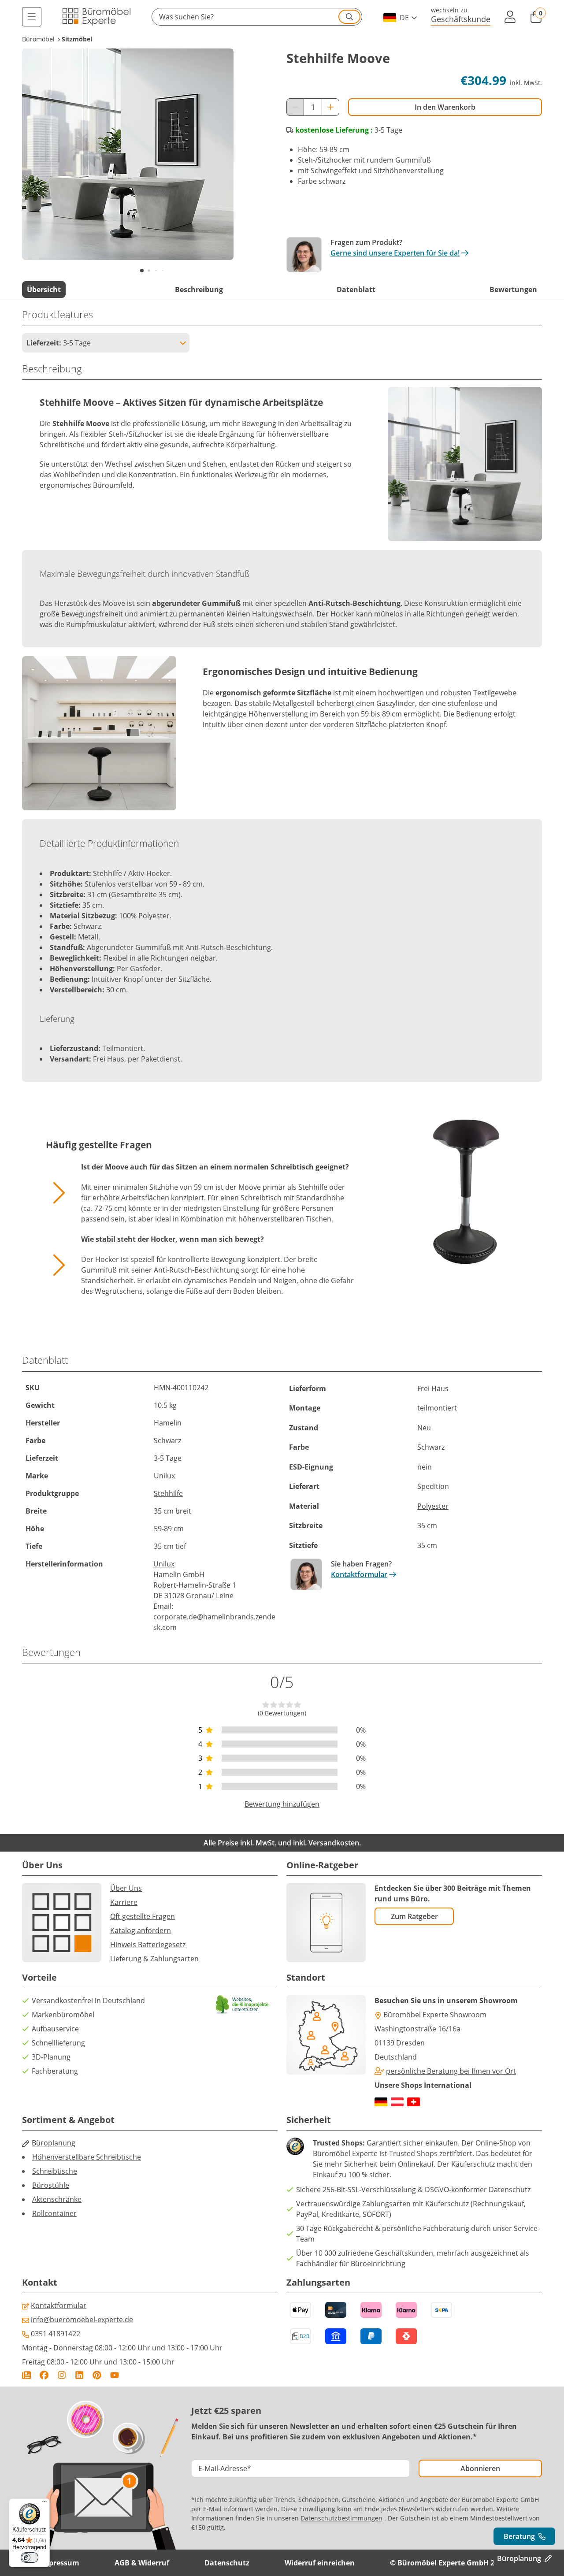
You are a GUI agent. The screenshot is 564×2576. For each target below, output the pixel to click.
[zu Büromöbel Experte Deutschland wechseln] (381, 2102)
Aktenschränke (57, 2199)
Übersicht (44, 290)
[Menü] (32, 17)
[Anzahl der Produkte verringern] (295, 107)
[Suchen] (349, 17)
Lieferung (126, 1959)
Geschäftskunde (461, 19)
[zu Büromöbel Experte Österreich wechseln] (397, 2102)
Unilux (164, 1564)
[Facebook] (44, 2375)
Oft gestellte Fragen (143, 1916)
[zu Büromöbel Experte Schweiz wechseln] (414, 2102)
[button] (257, 17)
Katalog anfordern (141, 1930)
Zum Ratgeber (414, 1916)
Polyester (433, 1506)
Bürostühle (51, 2185)
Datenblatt (356, 290)
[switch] (30, 2557)
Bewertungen (513, 290)
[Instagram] (62, 2375)
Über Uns (126, 1888)
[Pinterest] (97, 2375)
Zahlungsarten (174, 1959)
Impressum (59, 2563)
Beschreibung (199, 290)
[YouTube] (115, 2375)
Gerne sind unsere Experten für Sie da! (395, 253)
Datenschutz (227, 2563)
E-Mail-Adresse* (225, 2468)
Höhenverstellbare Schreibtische (87, 2157)
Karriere (124, 1902)
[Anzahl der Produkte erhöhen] (330, 107)
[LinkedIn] (79, 2375)
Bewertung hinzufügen (282, 1804)
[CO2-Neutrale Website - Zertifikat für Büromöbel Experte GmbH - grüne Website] (242, 2004)
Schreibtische (55, 2171)
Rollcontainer (54, 2213)
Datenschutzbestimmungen (341, 2518)
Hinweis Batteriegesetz (148, 1945)
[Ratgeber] (26, 2375)
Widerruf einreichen (320, 2563)
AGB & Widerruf (142, 2563)
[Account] (510, 17)
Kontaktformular (359, 1574)
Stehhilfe (168, 1493)
